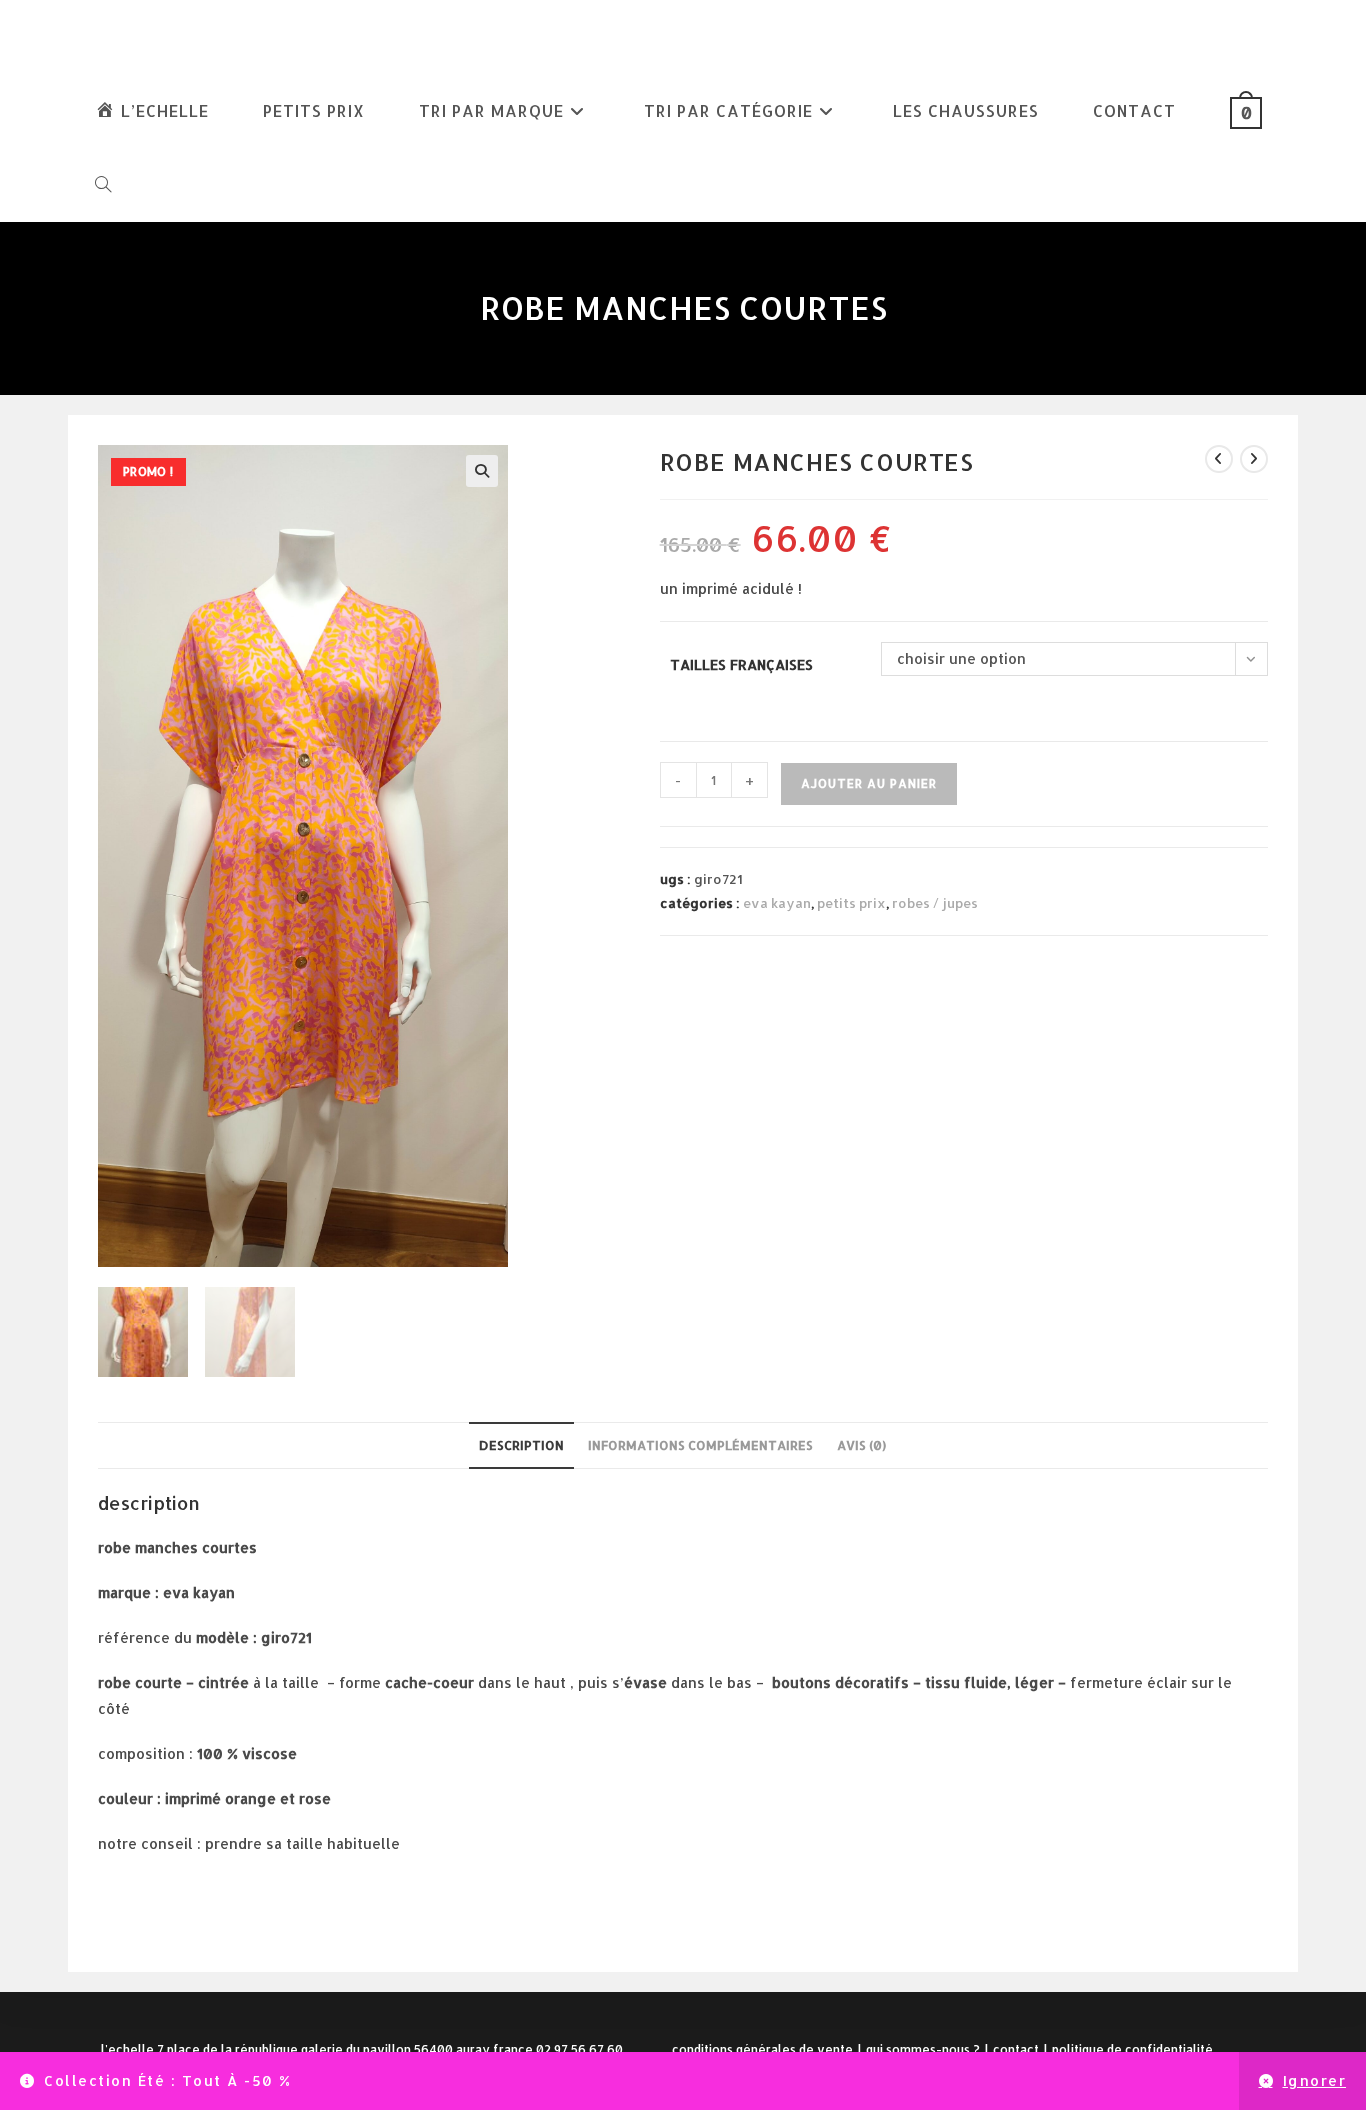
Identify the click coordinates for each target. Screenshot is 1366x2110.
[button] (482, 471)
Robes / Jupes (935, 903)
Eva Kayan (777, 903)
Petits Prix (851, 903)
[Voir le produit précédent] (1219, 459)
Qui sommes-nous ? (923, 2049)
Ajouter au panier (869, 783)
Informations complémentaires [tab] (700, 1445)
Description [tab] (521, 1445)
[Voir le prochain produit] (1254, 459)
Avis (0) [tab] (861, 1445)
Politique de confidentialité (1132, 2049)
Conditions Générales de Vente (762, 2049)
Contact (1016, 2049)
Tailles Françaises (741, 664)
